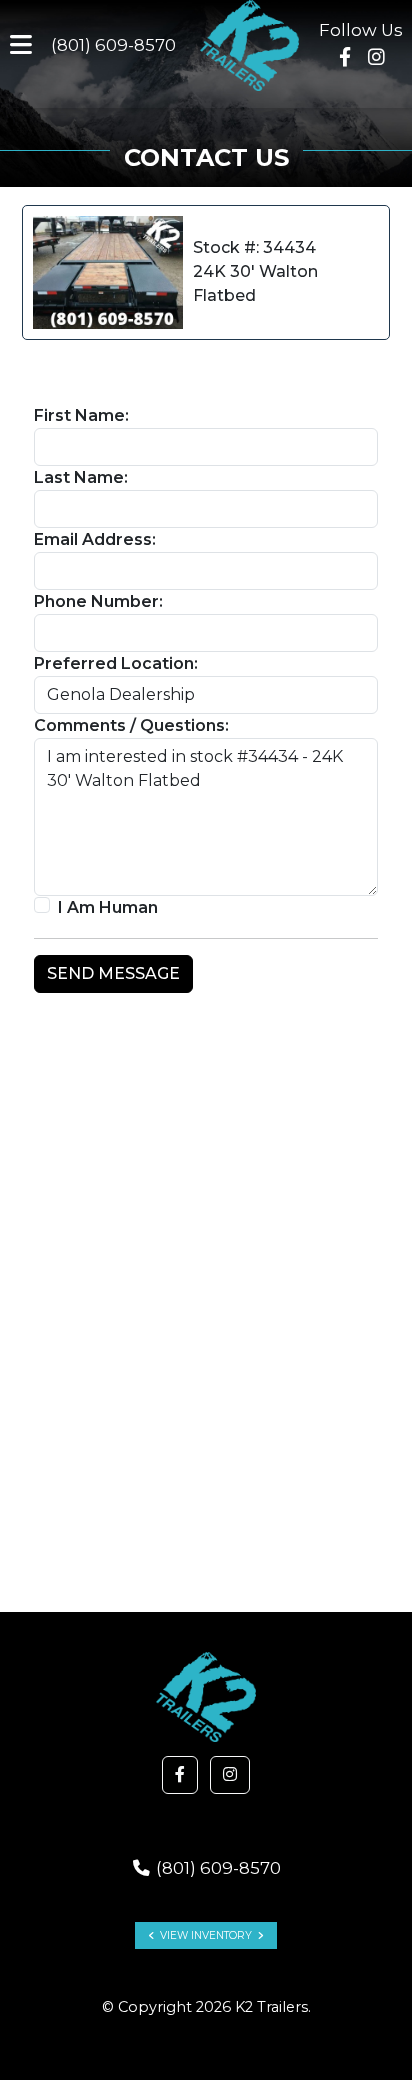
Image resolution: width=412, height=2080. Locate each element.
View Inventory (206, 1935)
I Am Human (108, 907)
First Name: (81, 415)
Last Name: (81, 477)
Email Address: (95, 539)
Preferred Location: (116, 663)
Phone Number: (98, 601)
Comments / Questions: (131, 725)
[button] (180, 1775)
